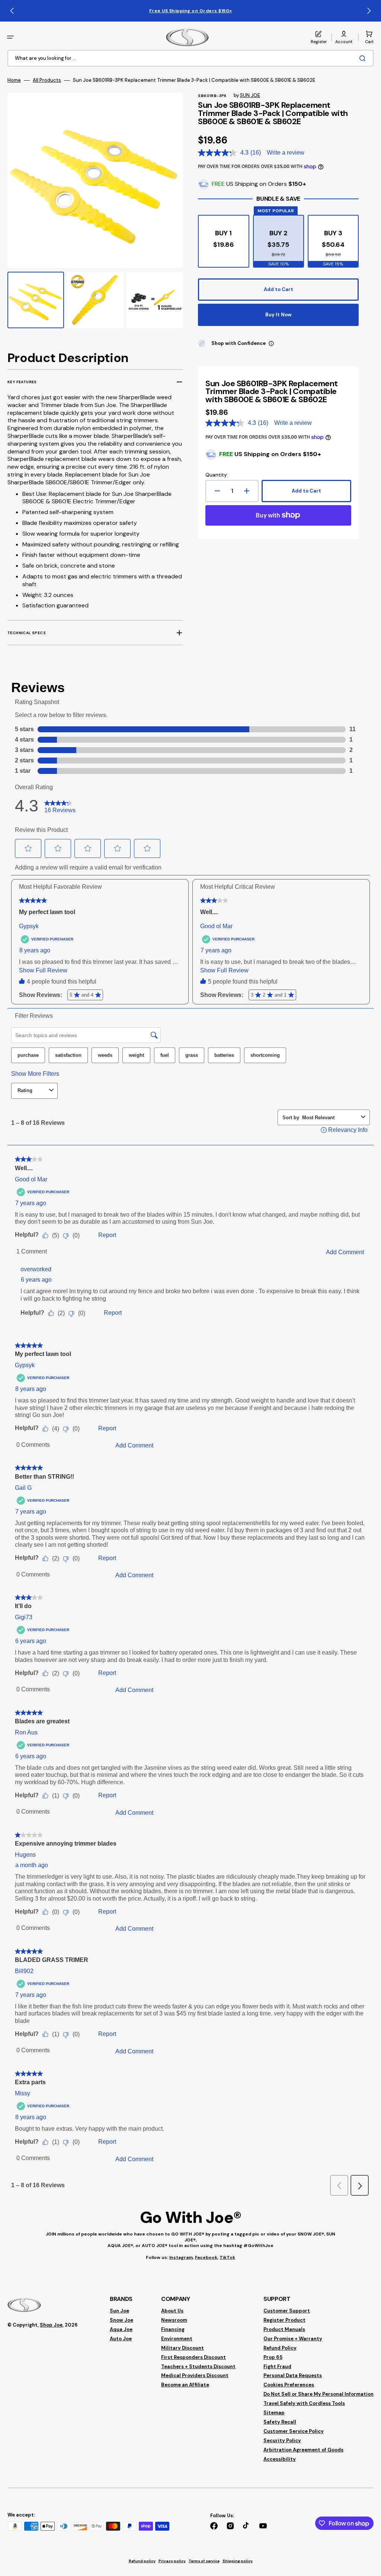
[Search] (364, 58)
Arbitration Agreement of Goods (303, 2450)
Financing (173, 2329)
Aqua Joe (121, 2329)
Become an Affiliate (185, 2385)
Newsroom (174, 2320)
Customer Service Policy (294, 2431)
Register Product (284, 2320)
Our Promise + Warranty (293, 2339)
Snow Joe (121, 2320)
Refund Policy (280, 2348)
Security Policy (282, 2441)
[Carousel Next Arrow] (369, 11)
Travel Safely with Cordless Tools (304, 2403)
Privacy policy (172, 2561)
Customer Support (287, 2311)
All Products (47, 80)
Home (14, 80)
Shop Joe (51, 2325)
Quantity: (217, 475)
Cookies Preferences (289, 2385)
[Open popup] (271, 343)
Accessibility (280, 2459)
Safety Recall (280, 2422)
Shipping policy (238, 2561)
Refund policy (142, 2561)
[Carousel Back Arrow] (12, 11)
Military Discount (183, 2348)
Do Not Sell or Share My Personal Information (318, 2394)
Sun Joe (119, 2311)
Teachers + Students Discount (198, 2367)
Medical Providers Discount (195, 2375)
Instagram (181, 2257)
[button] (10, 37)
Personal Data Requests (293, 2375)
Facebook (206, 2257)
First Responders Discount (193, 2357)
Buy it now (278, 315)
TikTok (227, 2257)
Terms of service (204, 2561)
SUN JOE (250, 95)
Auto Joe (121, 2339)
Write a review (286, 153)
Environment (177, 2339)
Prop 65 (273, 2357)
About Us (172, 2311)
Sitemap (274, 2413)
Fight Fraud (277, 2367)
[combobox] (190, 58)
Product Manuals (284, 2329)
